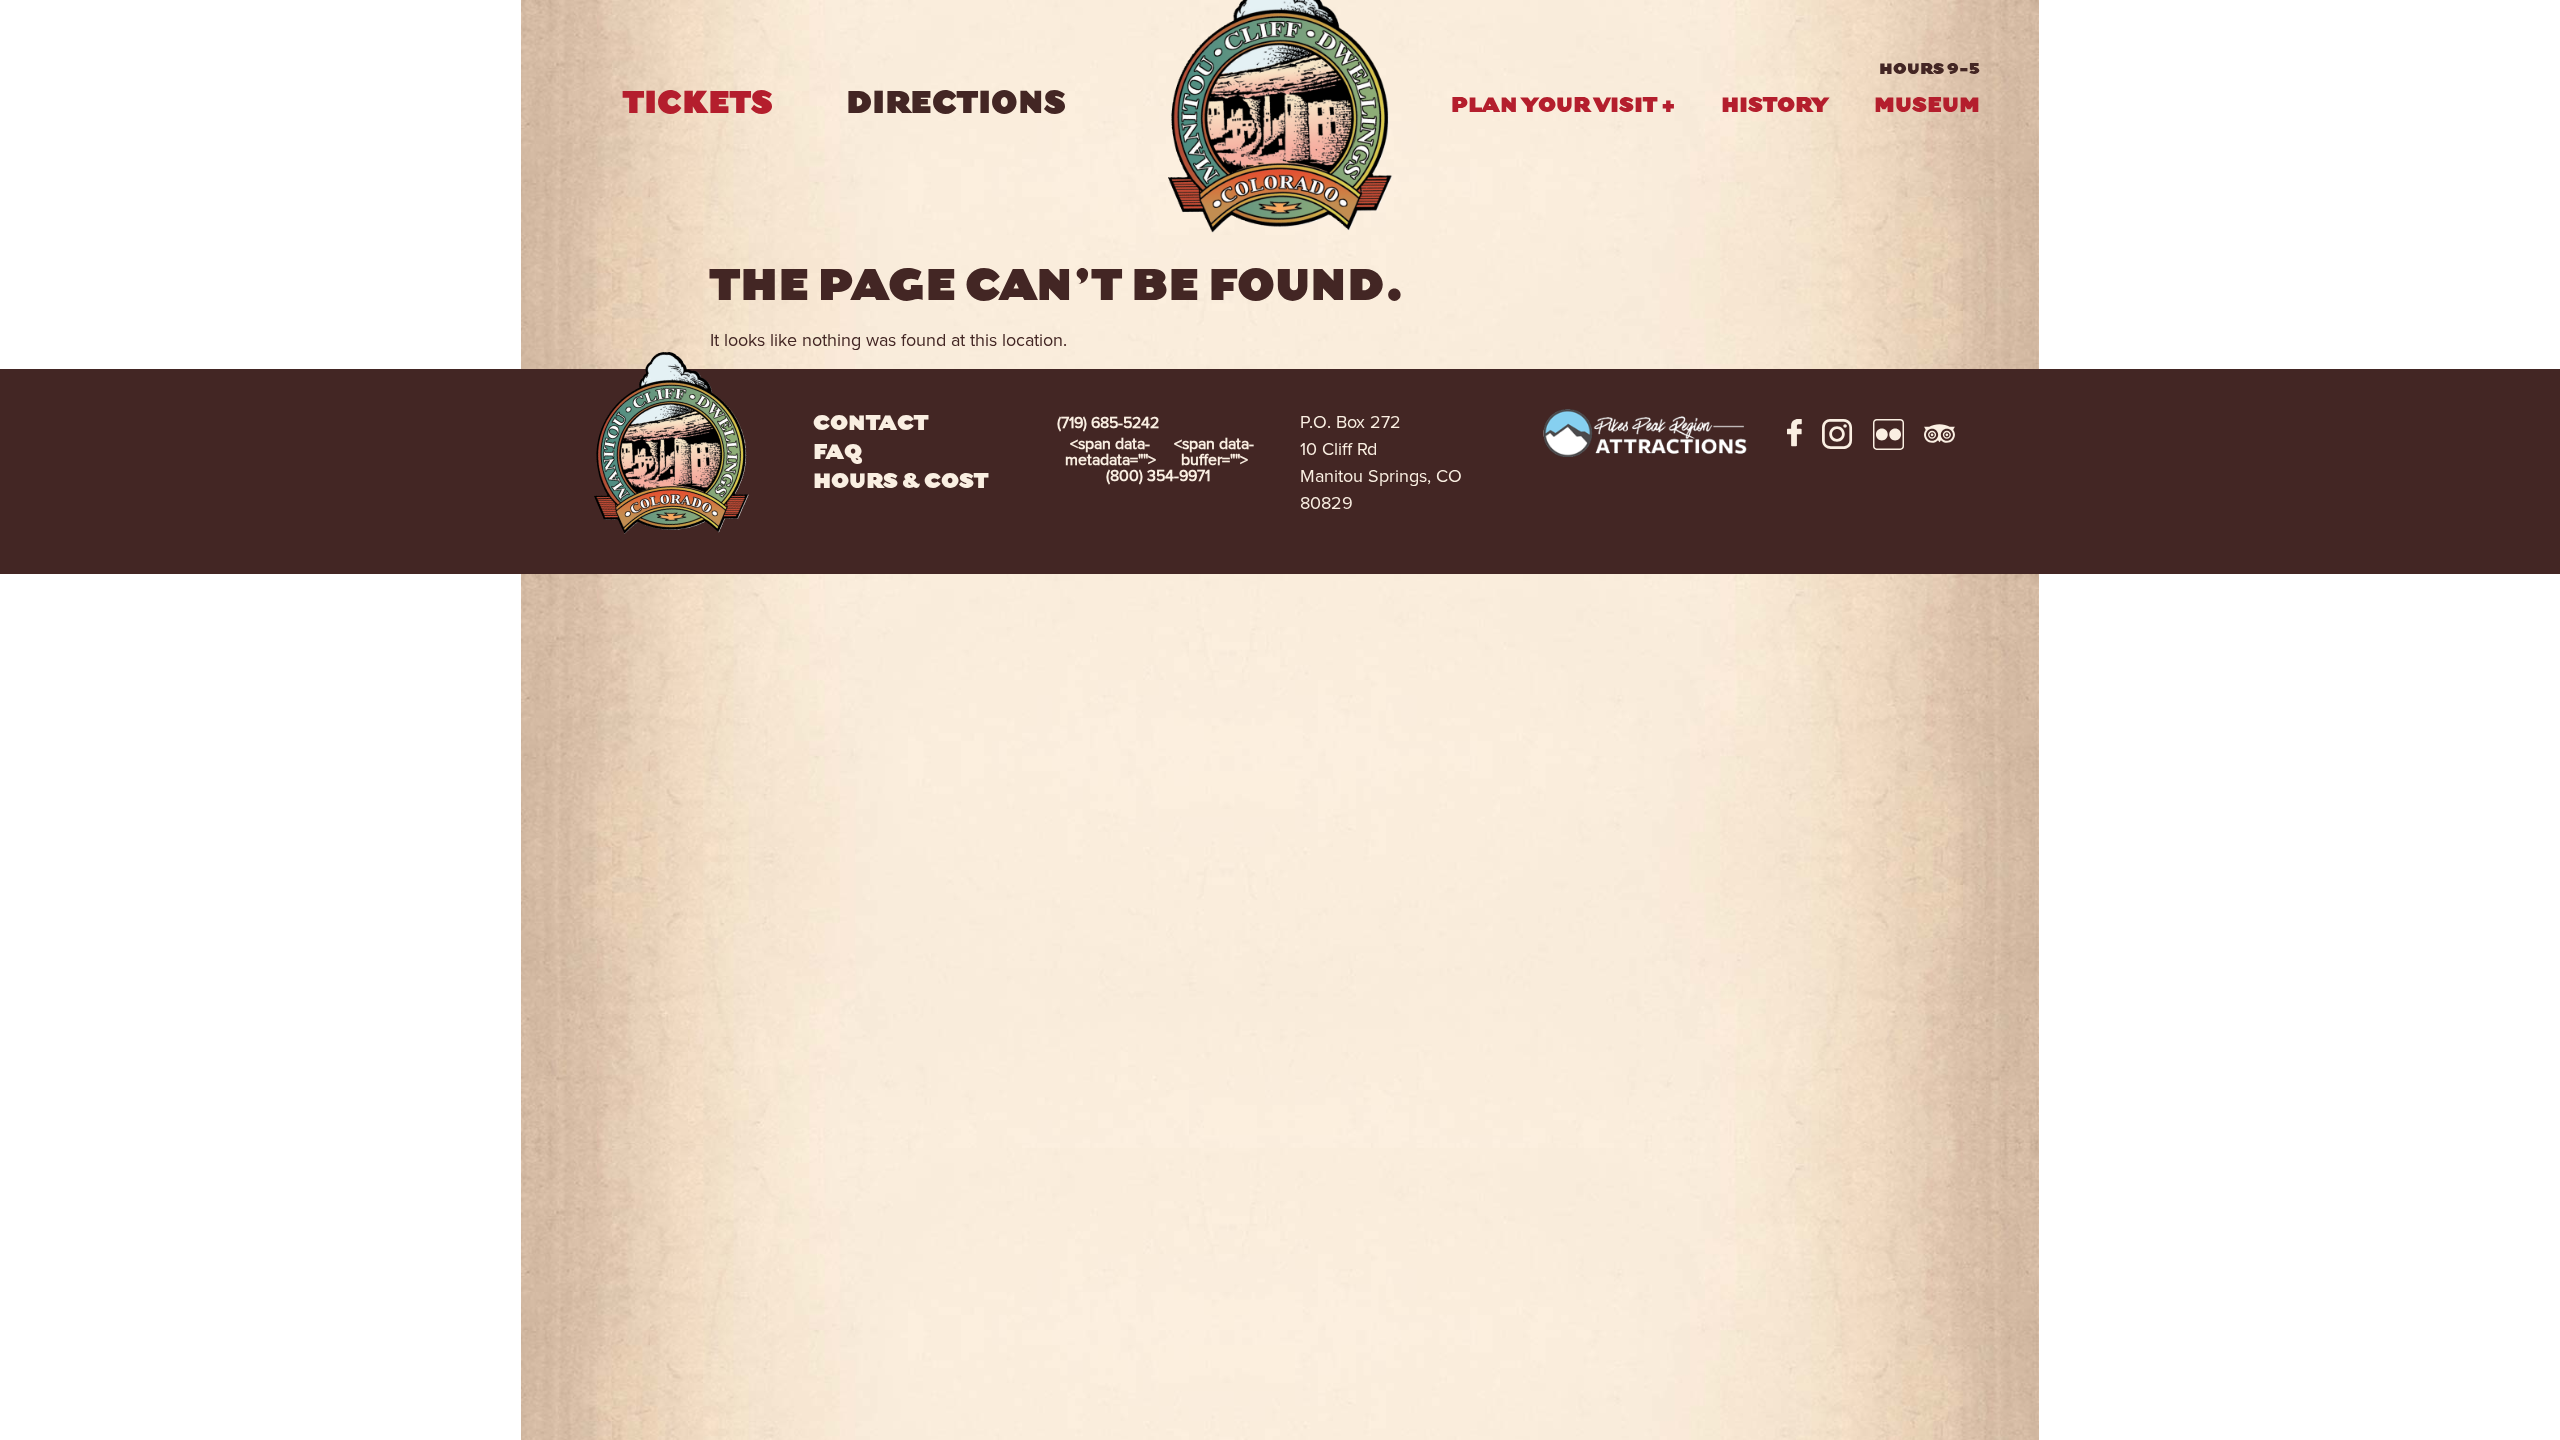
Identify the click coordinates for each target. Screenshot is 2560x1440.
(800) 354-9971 (1160, 460)
